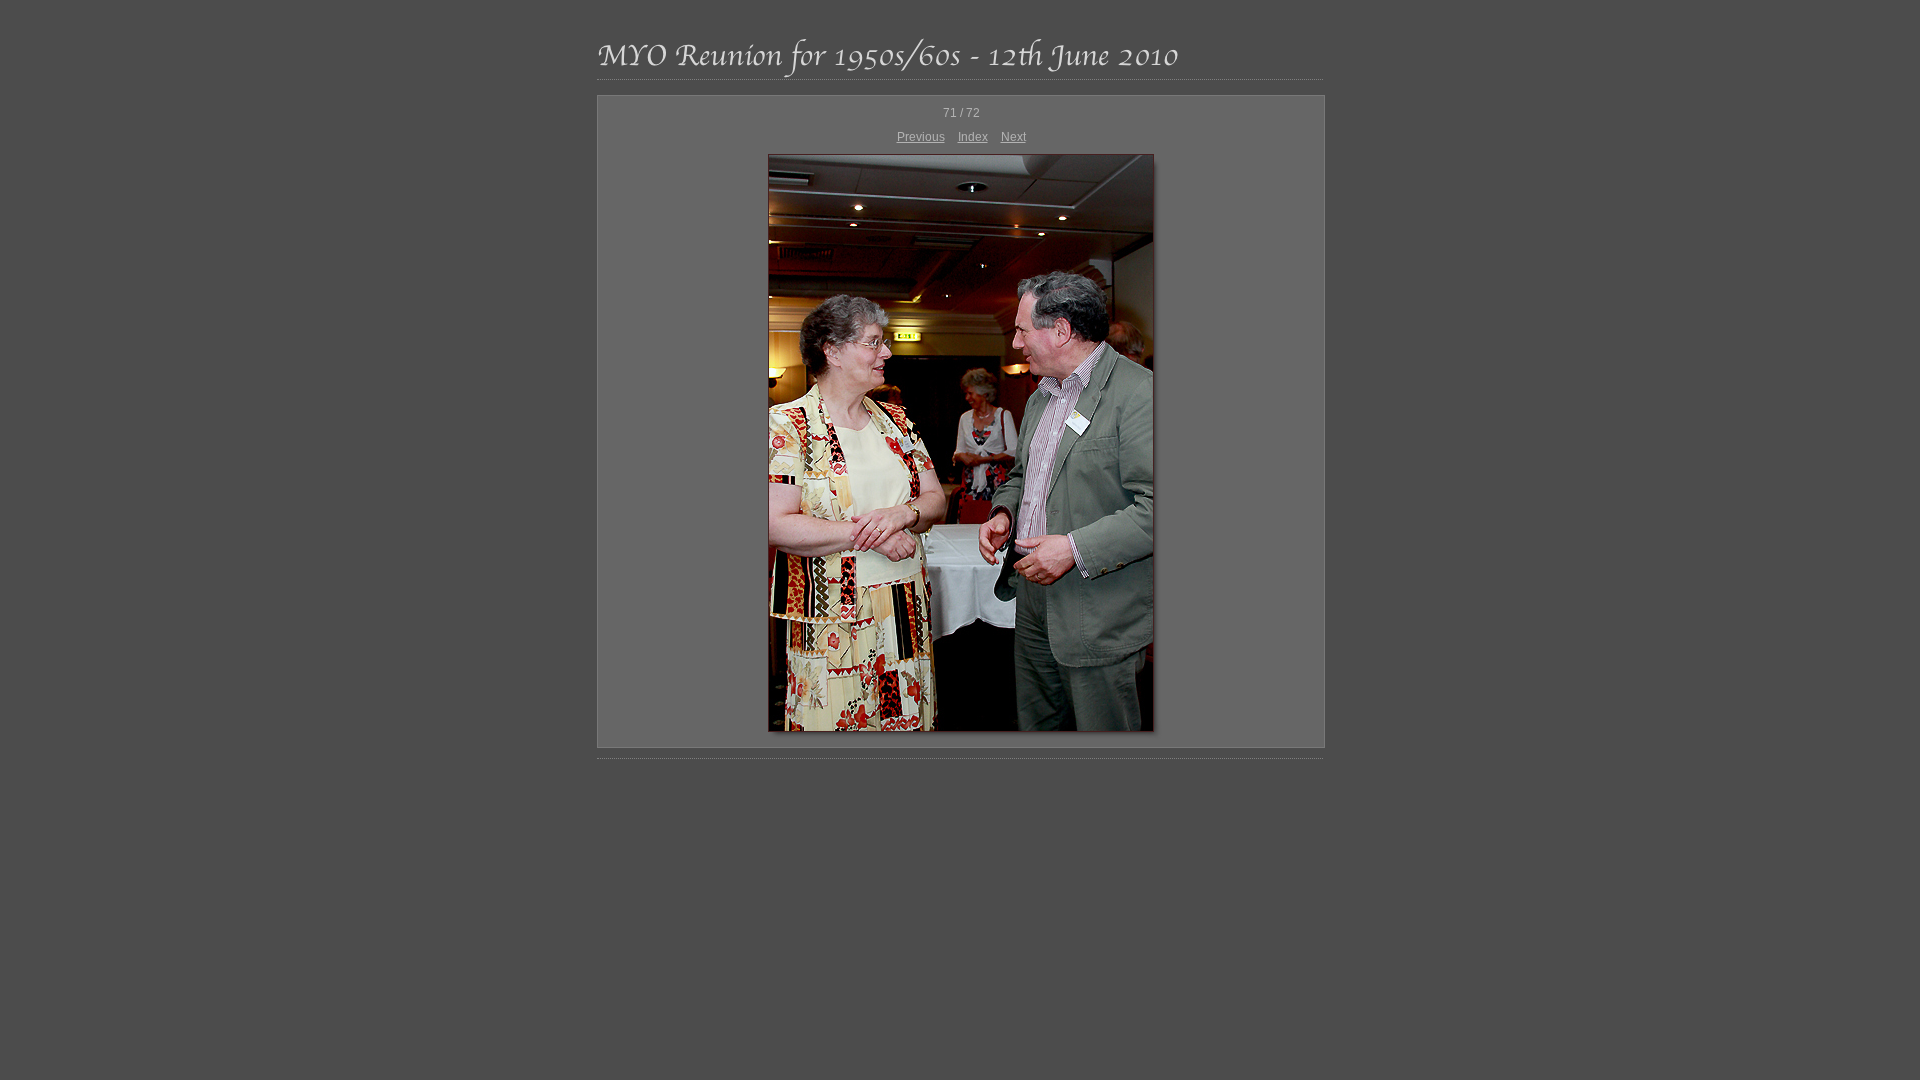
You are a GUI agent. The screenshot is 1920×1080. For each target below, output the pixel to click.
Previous (921, 137)
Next (1013, 137)
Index (973, 137)
